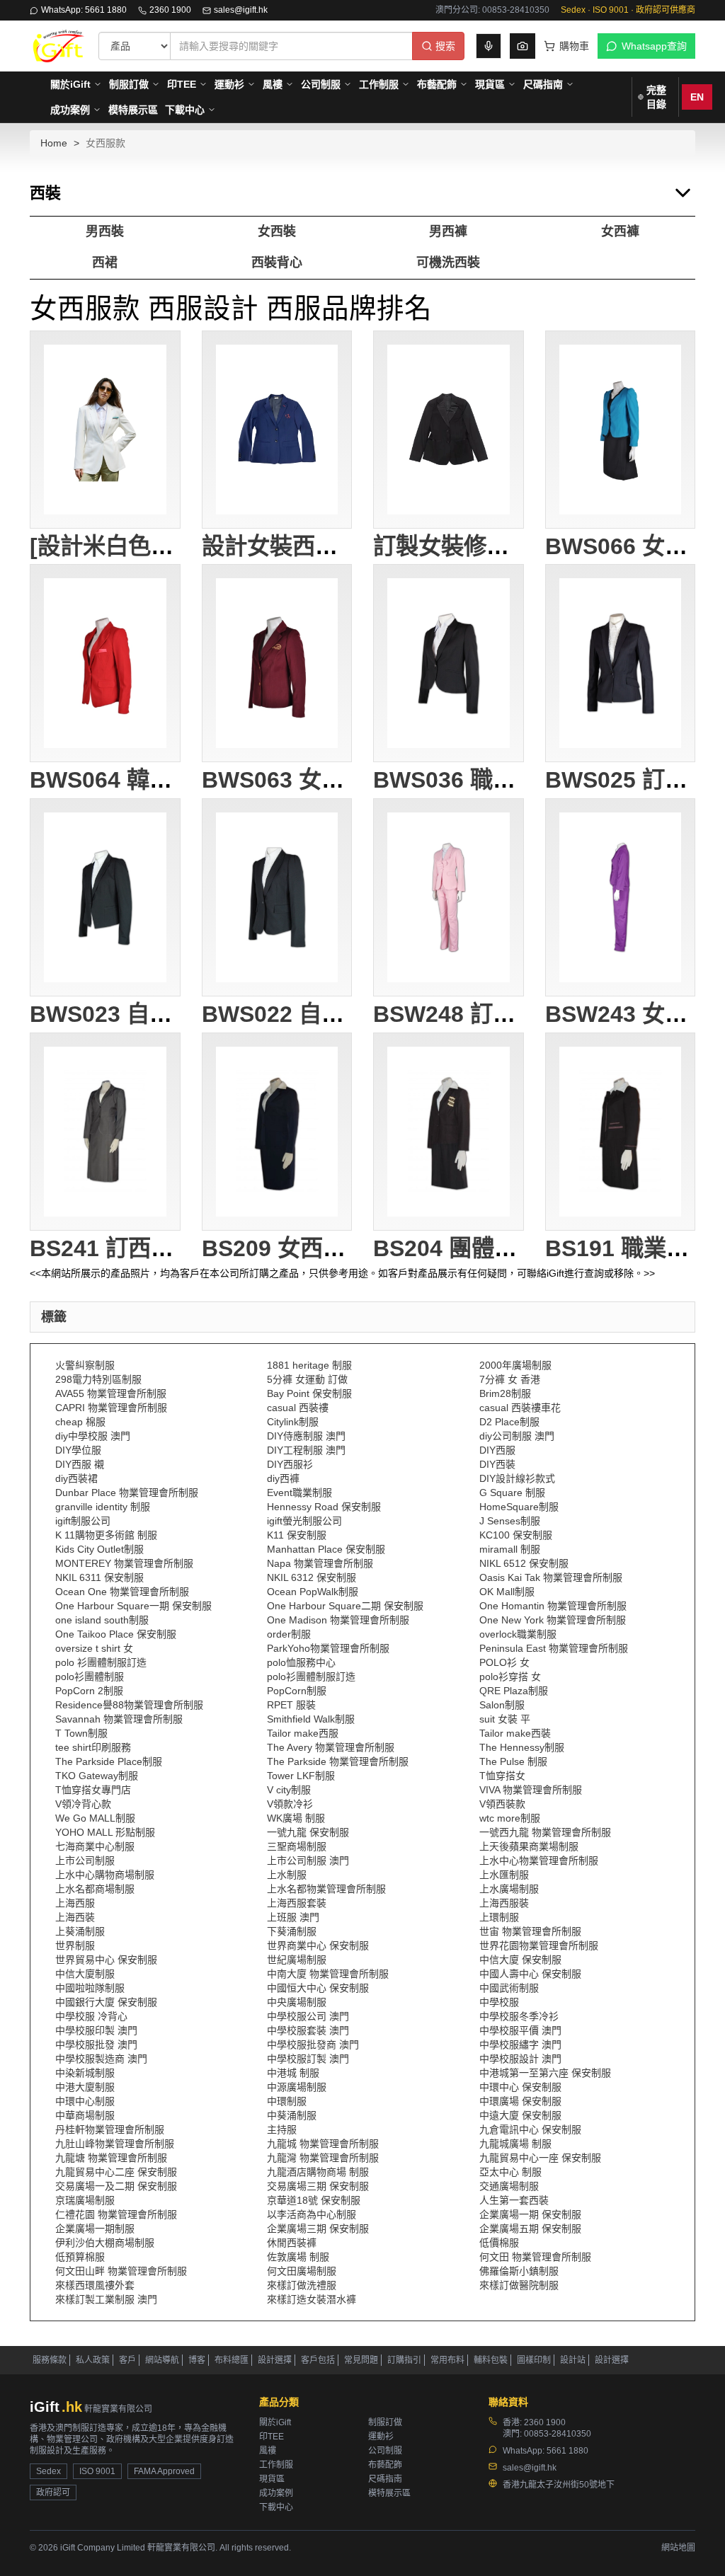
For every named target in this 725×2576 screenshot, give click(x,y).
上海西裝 (75, 1917)
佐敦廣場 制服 (298, 2257)
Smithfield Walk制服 (311, 1719)
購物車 (574, 46)
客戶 (127, 2360)
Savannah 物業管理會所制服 (119, 1719)
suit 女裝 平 (505, 1719)
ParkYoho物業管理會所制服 (328, 1648)
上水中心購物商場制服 (105, 1875)
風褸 (273, 84)
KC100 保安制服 (516, 1535)
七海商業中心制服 (95, 1846)
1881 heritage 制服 (309, 1365)
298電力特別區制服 (98, 1379)
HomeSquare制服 (519, 1507)
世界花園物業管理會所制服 (539, 1945)
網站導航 (162, 2360)
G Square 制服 (512, 1493)
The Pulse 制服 (513, 1761)
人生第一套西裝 (514, 2200)
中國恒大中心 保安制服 (318, 1988)
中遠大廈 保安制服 (520, 2115)
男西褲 (448, 231)
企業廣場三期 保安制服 (318, 2229)
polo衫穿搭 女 (510, 1677)
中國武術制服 (509, 1988)
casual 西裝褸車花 (520, 1408)
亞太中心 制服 (510, 2172)
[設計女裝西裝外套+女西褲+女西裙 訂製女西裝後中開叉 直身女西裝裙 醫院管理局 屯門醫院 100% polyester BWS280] (277, 430)
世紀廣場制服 (297, 1960)
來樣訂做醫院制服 (519, 2285)
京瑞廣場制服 (85, 2200)
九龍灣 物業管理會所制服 (323, 2158)
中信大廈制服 (85, 1974)
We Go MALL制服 (95, 1818)
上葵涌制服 (80, 1931)
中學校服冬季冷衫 (519, 2016)
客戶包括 (318, 2360)
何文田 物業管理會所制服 (535, 2257)
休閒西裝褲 (292, 2243)
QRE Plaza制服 (514, 1691)
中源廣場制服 (297, 2087)
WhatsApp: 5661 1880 (84, 10)
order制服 (289, 1634)
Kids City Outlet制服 (99, 1549)
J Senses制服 (510, 1521)
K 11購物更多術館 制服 (106, 1535)
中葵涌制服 (292, 2115)
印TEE (182, 84)
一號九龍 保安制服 (308, 1832)
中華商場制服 (85, 2115)
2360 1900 (170, 10)
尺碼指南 (543, 84)
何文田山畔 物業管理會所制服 (121, 2271)
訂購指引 (404, 2360)
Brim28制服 (505, 1393)
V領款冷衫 (290, 1804)
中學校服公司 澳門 (308, 2016)
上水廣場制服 (509, 1889)
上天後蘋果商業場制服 (529, 1846)
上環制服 (499, 1917)
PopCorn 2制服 (89, 1691)
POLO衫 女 (504, 1662)
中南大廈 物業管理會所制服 (328, 1974)
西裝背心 (277, 263)
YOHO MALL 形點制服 (105, 1832)
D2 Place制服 (509, 1422)
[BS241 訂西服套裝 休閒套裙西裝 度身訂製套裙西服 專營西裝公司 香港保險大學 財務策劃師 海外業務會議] (105, 1132)
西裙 (105, 263)
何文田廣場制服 (302, 2271)
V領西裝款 (502, 1804)
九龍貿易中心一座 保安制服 (540, 2158)
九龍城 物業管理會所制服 (323, 2144)
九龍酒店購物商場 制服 (318, 2172)
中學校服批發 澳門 (96, 2045)
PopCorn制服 (297, 1691)
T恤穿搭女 (502, 1776)
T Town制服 (81, 1733)
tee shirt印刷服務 (93, 1747)
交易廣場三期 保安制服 (318, 2186)
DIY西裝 (497, 1464)
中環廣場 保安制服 (520, 2101)
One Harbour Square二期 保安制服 (345, 1606)
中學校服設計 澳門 (520, 2059)
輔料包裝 (491, 2360)
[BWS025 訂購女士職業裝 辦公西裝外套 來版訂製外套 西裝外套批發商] (621, 663)
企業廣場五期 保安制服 (530, 2229)
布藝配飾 (437, 84)
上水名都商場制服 (95, 1889)
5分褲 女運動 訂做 (307, 1379)
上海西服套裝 (297, 1903)
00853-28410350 (558, 2434)
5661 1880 (567, 2451)
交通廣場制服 (509, 2186)
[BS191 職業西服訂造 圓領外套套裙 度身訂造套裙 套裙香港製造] (621, 1132)
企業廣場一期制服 (95, 2229)
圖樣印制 (534, 2360)
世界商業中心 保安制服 (318, 1945)
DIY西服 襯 (80, 1464)
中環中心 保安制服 (520, 2087)
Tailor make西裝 (515, 1733)
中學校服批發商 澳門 (313, 2045)
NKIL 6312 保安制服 (312, 1577)
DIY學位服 (78, 1450)
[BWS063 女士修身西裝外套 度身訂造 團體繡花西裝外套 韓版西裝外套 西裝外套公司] (277, 663)
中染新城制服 (85, 2073)
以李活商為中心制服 (312, 2214)
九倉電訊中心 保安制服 (530, 2129)
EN (697, 97)
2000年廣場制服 (515, 1365)
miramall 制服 (510, 1549)
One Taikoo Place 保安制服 (116, 1634)
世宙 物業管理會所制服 (530, 1931)
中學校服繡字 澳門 (520, 2045)
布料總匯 (232, 2360)
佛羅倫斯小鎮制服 (519, 2271)
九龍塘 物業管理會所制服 (111, 2158)
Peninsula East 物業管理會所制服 (554, 1648)
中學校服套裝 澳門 (308, 2030)
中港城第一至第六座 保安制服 (545, 2073)
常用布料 (447, 2360)
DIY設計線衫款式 (517, 1478)
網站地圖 (678, 2548)
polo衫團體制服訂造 (311, 1677)
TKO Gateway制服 (97, 1776)
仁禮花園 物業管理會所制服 (116, 2214)
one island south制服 (102, 1620)
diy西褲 (283, 1478)
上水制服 (287, 1875)
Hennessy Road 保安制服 (324, 1507)
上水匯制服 (504, 1875)
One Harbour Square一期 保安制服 (133, 1606)
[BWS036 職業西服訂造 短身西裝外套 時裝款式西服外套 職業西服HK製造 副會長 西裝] (449, 663)
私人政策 (93, 2360)
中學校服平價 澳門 (520, 2030)
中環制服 (287, 2101)
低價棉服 (499, 2243)
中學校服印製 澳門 (96, 2030)
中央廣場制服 (297, 2002)
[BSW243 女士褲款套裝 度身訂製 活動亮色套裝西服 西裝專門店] (621, 897)
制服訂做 (129, 84)
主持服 (282, 2129)
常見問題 (361, 2360)
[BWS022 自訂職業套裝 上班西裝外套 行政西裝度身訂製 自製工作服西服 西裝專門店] (277, 897)
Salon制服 (502, 1705)
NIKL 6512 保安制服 (524, 1563)
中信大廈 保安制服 (520, 1960)
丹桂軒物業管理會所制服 (110, 2129)
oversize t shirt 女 (94, 1648)
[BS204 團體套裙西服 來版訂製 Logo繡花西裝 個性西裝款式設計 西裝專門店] (449, 1132)
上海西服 (75, 1903)
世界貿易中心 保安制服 (106, 1960)
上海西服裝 (504, 1903)
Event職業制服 (299, 1493)
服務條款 (50, 2360)
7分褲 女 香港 (510, 1379)
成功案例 (70, 110)
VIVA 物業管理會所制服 (531, 1790)
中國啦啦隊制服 (90, 1988)
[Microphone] (489, 46)
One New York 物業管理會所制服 (553, 1620)
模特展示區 (133, 110)
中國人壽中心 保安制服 (530, 1974)
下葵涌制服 (292, 1931)
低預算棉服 (80, 2257)
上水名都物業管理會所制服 (326, 1889)
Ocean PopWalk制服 (313, 1592)
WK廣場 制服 (296, 1818)
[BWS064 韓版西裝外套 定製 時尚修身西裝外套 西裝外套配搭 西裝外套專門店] (105, 663)
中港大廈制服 (85, 2087)
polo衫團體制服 (90, 1677)
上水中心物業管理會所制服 (539, 1861)
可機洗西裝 (448, 263)
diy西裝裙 (76, 1478)
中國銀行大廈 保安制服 (106, 2002)
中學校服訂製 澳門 (308, 2059)
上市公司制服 (85, 1861)
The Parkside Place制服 (109, 1761)
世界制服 (75, 1945)
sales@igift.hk (241, 10)
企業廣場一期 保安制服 (530, 2214)
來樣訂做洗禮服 (302, 2285)
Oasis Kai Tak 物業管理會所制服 (551, 1577)
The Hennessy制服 (522, 1747)
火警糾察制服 (85, 1365)
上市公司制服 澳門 (308, 1861)
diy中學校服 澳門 (93, 1436)
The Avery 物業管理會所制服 (331, 1747)
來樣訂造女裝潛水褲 (312, 2299)
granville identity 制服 (103, 1507)
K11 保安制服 (297, 1535)
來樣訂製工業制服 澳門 (106, 2299)
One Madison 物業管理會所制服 (338, 1620)
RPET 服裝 (291, 1705)
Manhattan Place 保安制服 (326, 1549)
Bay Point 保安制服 (309, 1393)
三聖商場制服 (297, 1846)
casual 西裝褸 (298, 1408)
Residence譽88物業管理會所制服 (129, 1705)
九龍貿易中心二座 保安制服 (116, 2172)
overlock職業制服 (518, 1634)
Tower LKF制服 (301, 1776)
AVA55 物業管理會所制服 (111, 1393)
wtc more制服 (510, 1818)
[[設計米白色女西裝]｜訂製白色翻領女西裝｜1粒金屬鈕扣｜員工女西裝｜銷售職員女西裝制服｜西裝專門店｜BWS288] (105, 430)
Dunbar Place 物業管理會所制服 (127, 1493)
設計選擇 (275, 2360)
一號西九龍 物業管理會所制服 (545, 1832)
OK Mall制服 (507, 1592)
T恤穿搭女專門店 (93, 1790)
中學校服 (499, 2002)
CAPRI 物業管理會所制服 (111, 1408)
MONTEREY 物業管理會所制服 (124, 1563)
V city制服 (289, 1790)
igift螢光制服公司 (304, 1521)
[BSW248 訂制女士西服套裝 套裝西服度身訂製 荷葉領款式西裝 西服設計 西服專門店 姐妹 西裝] (449, 897)
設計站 (573, 2360)
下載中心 (185, 110)
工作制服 (379, 84)
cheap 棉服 (80, 1422)
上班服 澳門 (293, 1917)
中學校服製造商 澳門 (101, 2059)
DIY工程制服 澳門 (306, 1450)
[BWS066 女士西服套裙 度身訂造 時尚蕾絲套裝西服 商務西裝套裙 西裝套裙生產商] (621, 430)
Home (54, 143)
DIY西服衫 (290, 1464)
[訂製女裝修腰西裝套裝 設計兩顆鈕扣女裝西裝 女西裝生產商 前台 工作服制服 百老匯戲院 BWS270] (449, 430)
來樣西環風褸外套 (95, 2285)
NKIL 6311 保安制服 (99, 1577)
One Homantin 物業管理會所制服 (553, 1606)
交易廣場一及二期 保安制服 (116, 2186)
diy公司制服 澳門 (517, 1436)
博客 (197, 2360)
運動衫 (229, 84)
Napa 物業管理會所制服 (320, 1563)
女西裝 (277, 231)
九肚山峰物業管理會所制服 (115, 2144)
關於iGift (70, 84)
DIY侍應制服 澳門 (306, 1436)
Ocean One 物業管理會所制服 (122, 1592)
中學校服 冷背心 (91, 2016)
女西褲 (620, 231)
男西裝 (105, 231)
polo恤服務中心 (301, 1662)
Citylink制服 (293, 1422)
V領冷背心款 (83, 1804)
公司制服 (321, 84)
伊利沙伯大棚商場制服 (105, 2243)
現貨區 (490, 84)
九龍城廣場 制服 (515, 2144)
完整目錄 (656, 97)
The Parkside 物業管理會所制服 (338, 1761)
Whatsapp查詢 (654, 46)
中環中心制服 (85, 2101)
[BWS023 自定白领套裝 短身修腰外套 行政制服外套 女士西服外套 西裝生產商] (105, 897)
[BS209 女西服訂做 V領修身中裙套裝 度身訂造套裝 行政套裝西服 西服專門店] (277, 1132)
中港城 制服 (293, 2073)
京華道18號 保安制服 (314, 2200)
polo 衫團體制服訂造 (101, 1662)
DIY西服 (497, 1450)
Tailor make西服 (303, 1733)
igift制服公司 (83, 1521)
